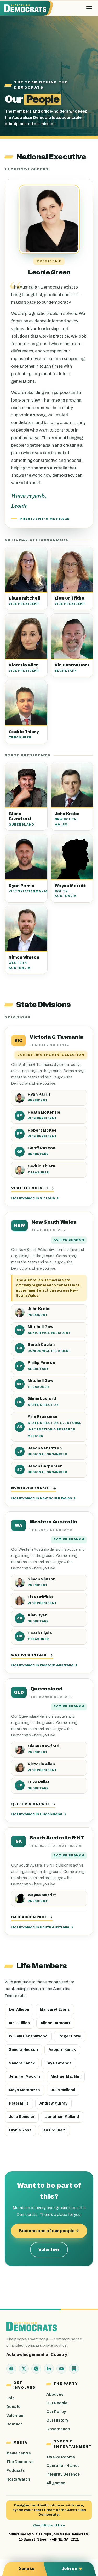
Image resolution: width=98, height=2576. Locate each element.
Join (10, 2398)
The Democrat (20, 2462)
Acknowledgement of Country (37, 2354)
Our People (57, 2403)
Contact (14, 2424)
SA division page (32, 1917)
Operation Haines (63, 2466)
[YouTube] (61, 2369)
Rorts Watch (18, 2479)
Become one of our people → (49, 2231)
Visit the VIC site (33, 1188)
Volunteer (49, 2249)
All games (56, 2483)
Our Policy (56, 2412)
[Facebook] (11, 2369)
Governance (58, 2429)
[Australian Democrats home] (27, 8)
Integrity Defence (63, 2474)
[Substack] (74, 2369)
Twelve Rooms (61, 2457)
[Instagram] (36, 2369)
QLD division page (33, 1804)
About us (55, 2394)
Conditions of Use (49, 2525)
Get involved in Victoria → (35, 1198)
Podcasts (16, 2470)
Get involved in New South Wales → (44, 1498)
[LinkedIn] (49, 2369)
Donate (13, 2407)
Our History (57, 2420)
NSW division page (34, 1488)
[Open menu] (89, 8)
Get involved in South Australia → (42, 1927)
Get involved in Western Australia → (44, 1665)
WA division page (32, 1655)
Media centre (19, 2453)
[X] (24, 2369)
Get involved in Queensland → (39, 1814)
